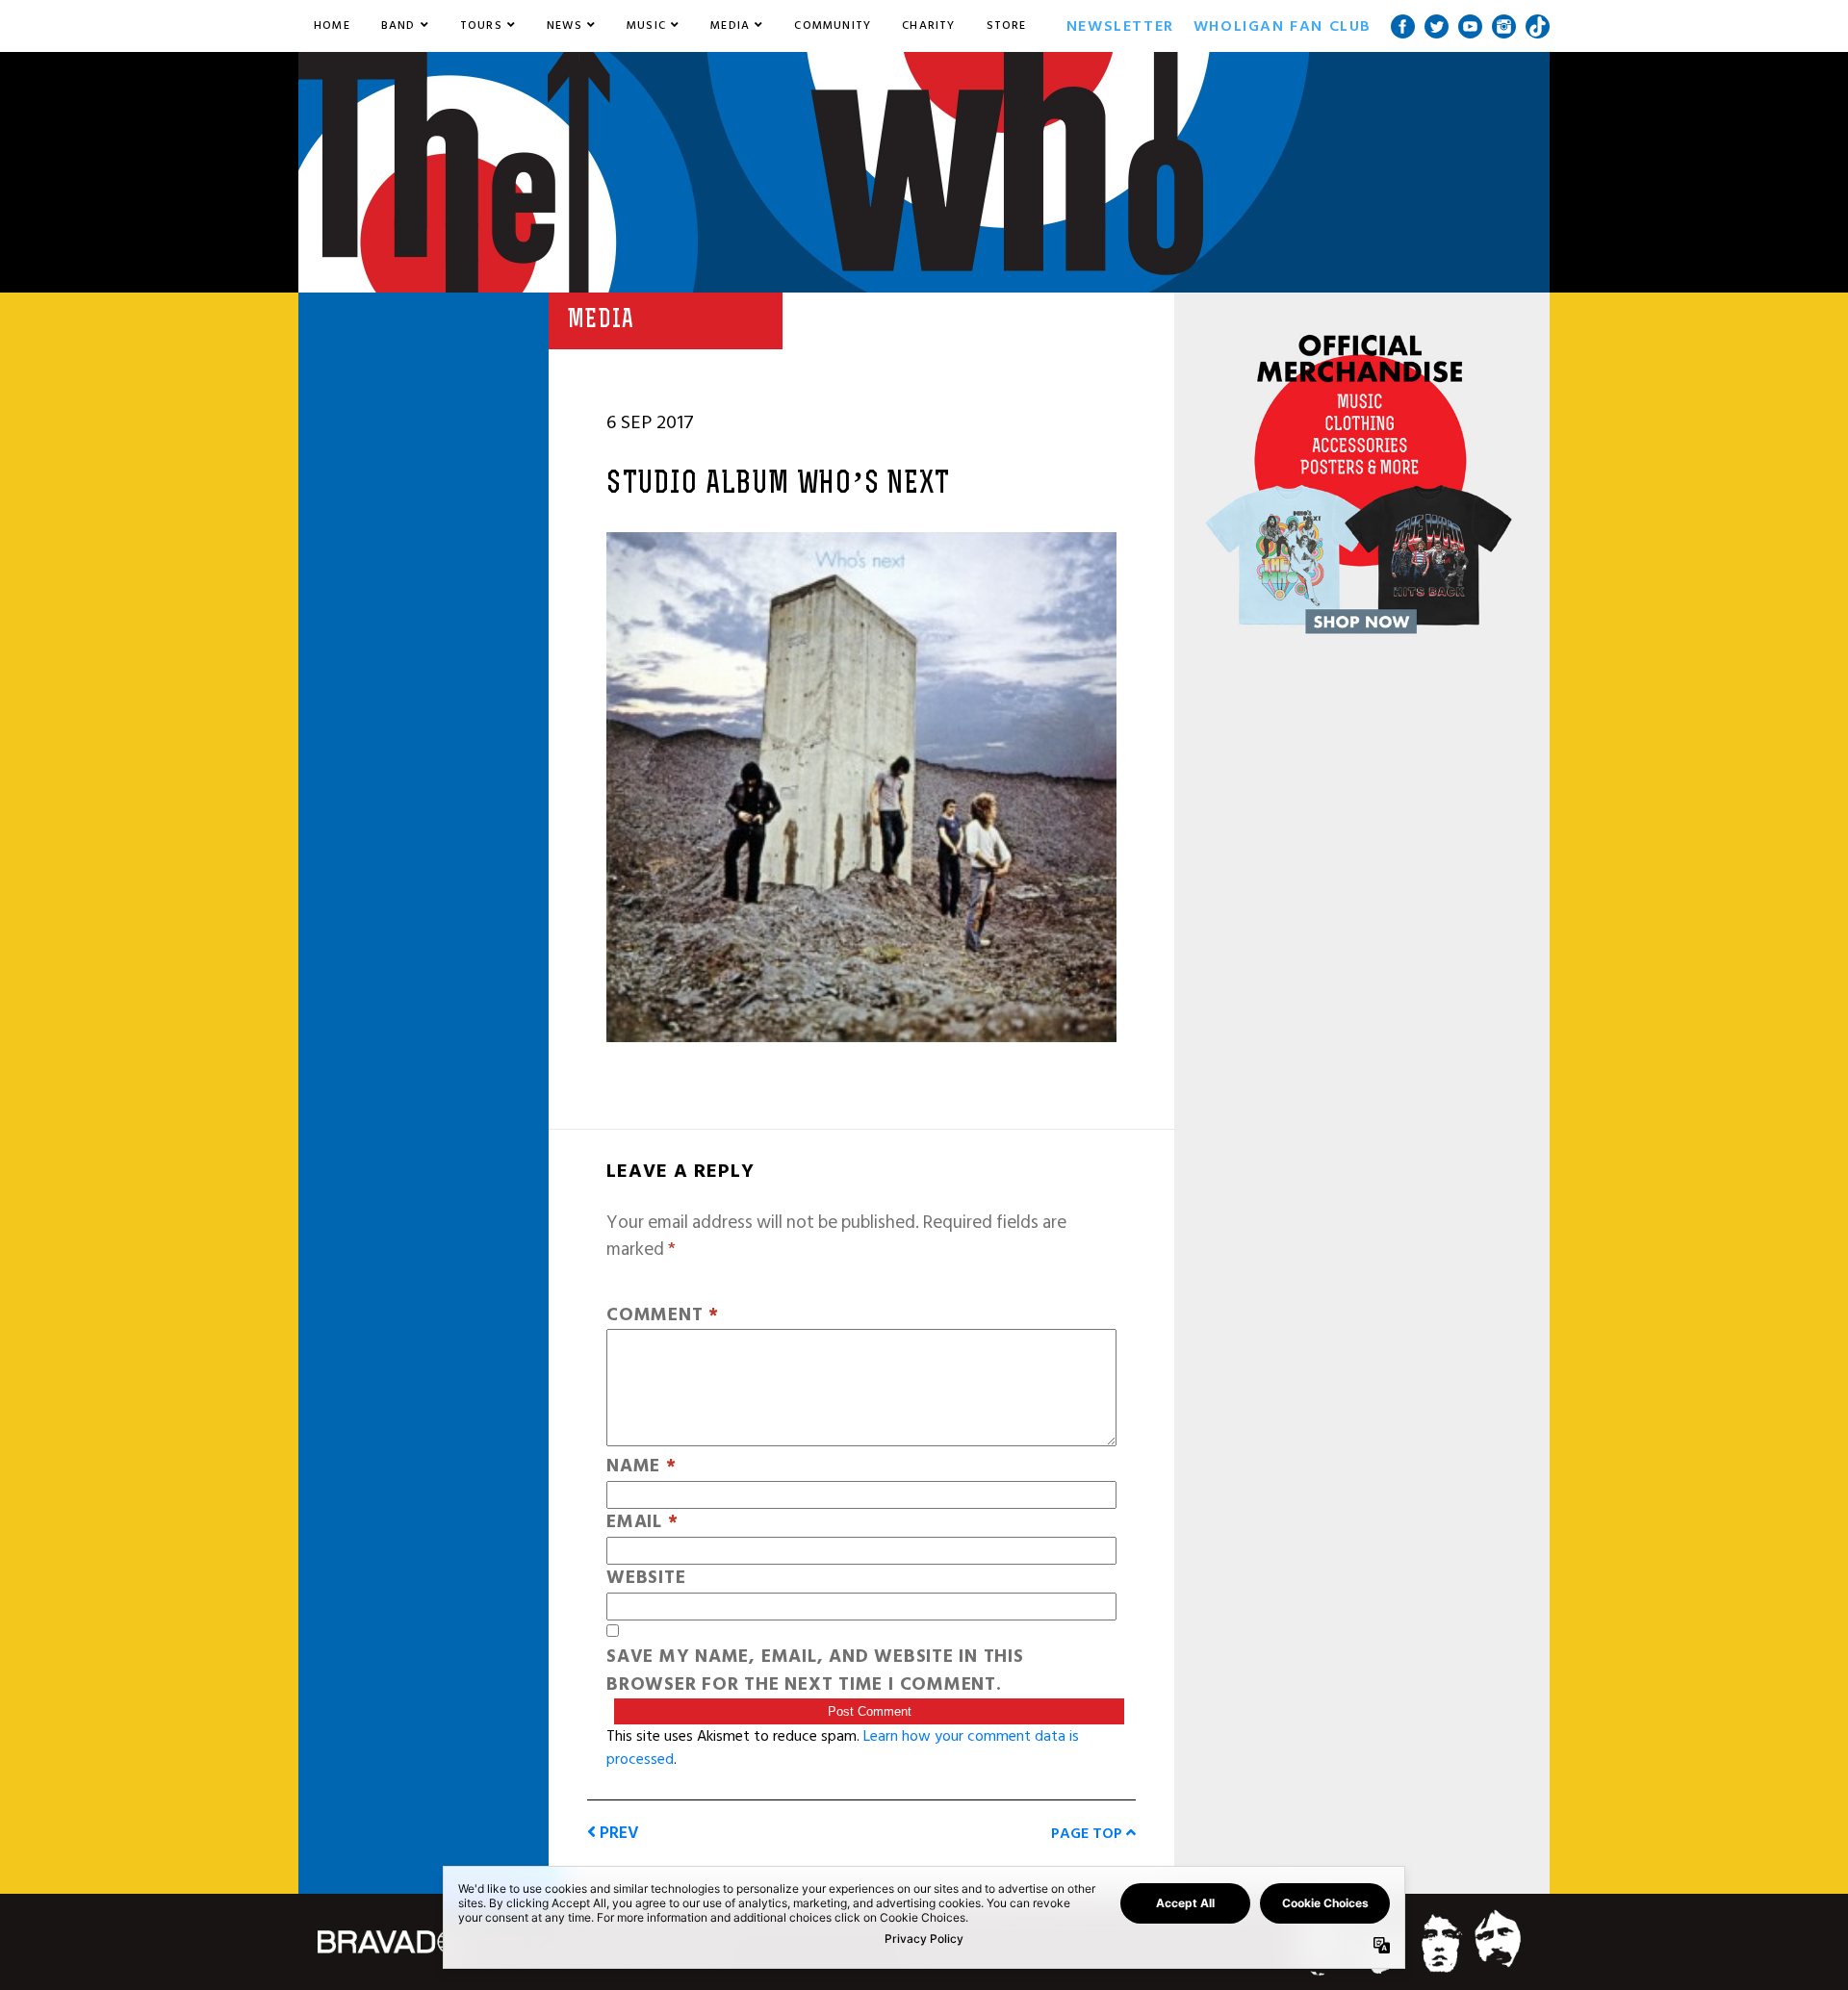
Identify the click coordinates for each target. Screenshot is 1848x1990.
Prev (617, 1833)
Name (642, 1467)
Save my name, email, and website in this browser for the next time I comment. (815, 1671)
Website (646, 1579)
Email (642, 1523)
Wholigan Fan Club (1283, 26)
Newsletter (1120, 26)
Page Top (1089, 1833)
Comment (663, 1316)
